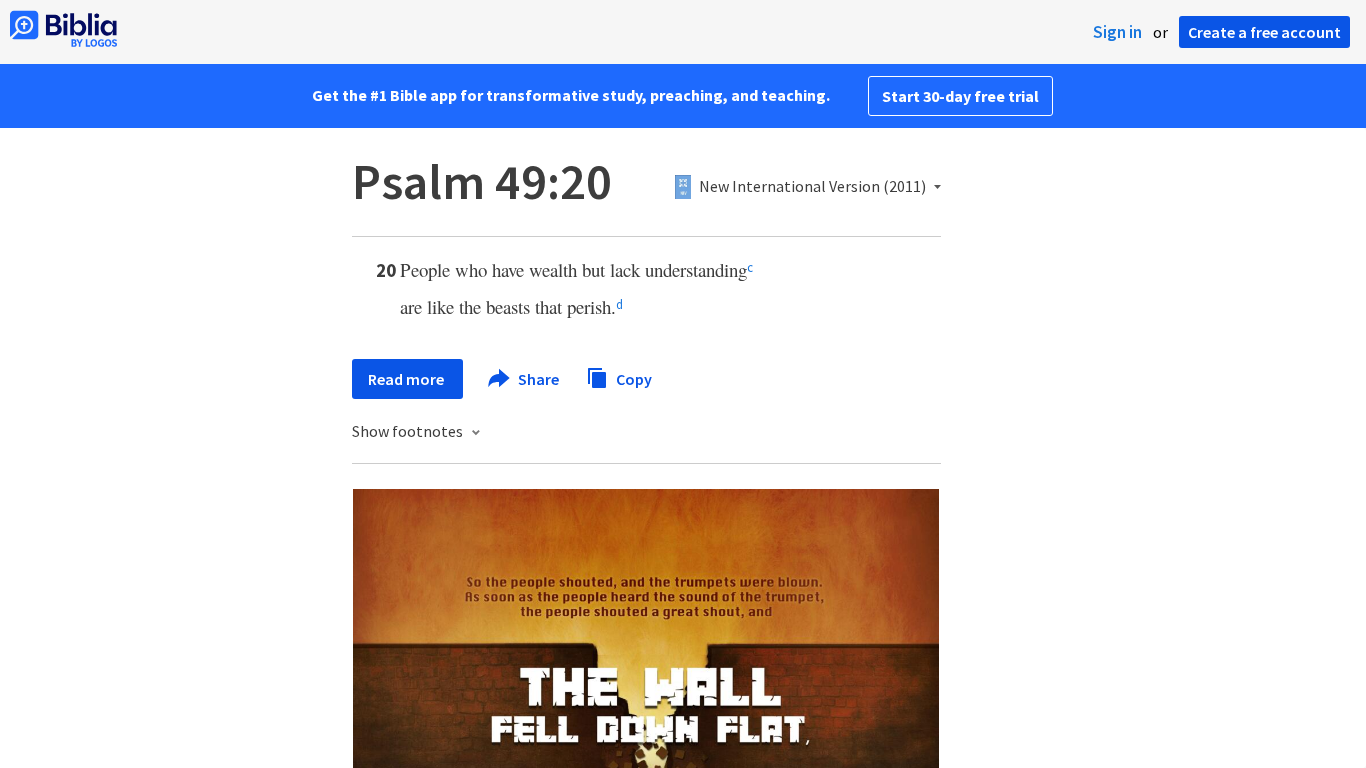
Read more (407, 379)
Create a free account (1264, 32)
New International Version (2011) (812, 187)
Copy (632, 378)
